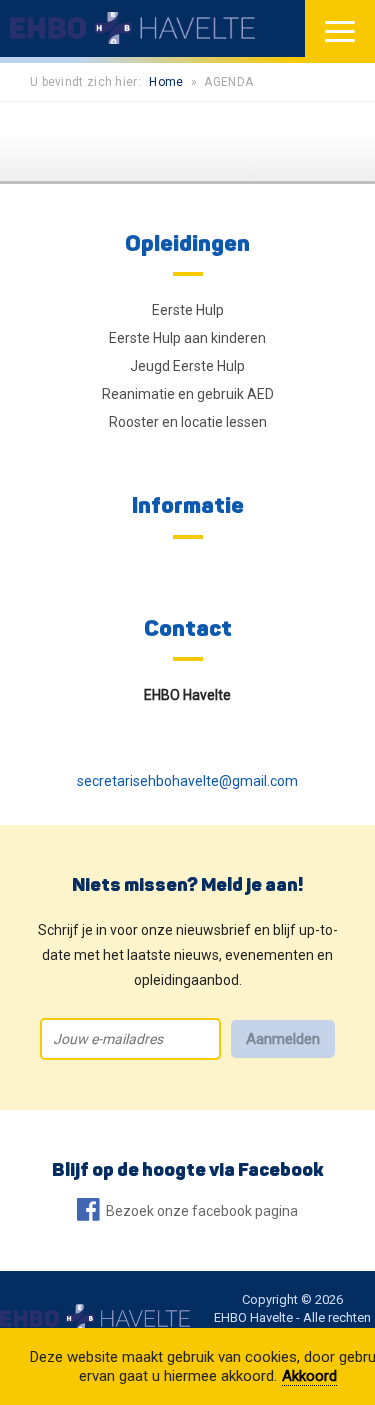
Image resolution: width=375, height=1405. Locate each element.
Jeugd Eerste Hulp (187, 366)
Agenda (228, 82)
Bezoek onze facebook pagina (202, 1211)
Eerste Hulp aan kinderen (187, 338)
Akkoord (309, 1376)
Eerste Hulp (188, 310)
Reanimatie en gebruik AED (188, 394)
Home (166, 82)
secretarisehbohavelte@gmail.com (187, 781)
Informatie (188, 504)
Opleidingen (187, 242)
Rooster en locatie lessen (188, 422)
